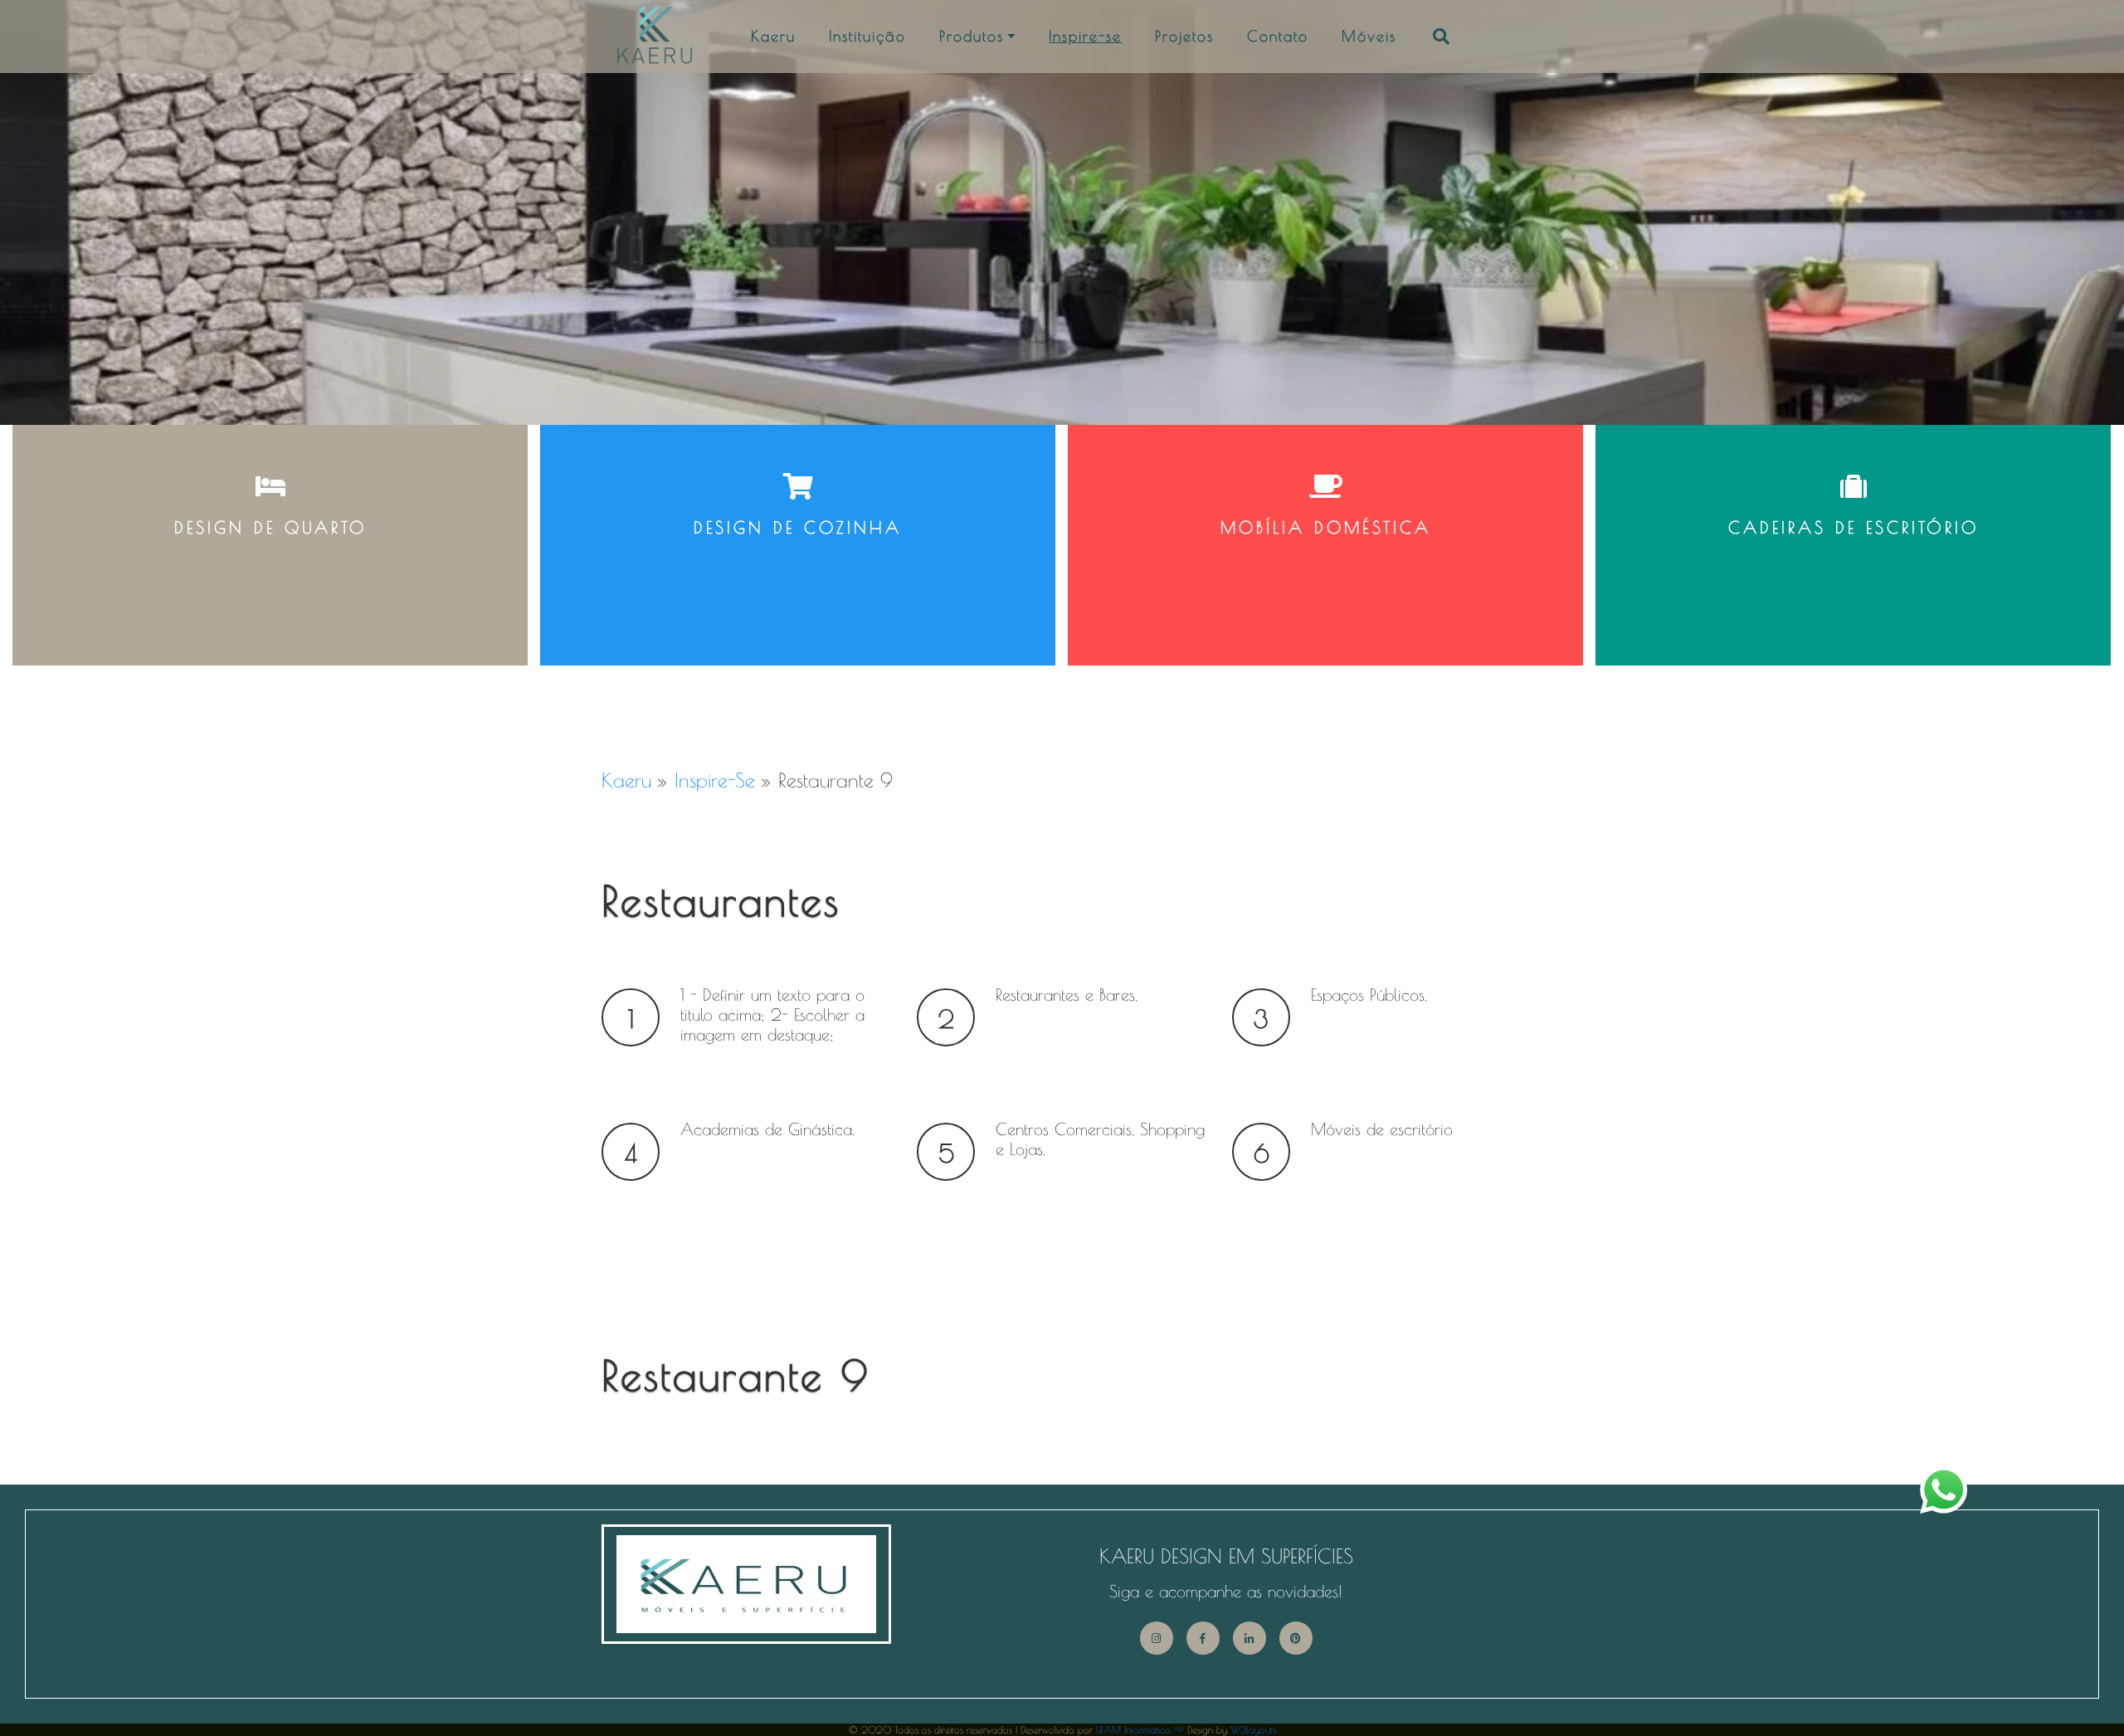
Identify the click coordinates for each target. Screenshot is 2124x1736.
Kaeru (773, 36)
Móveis (1369, 36)
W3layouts (1253, 1729)
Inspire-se (1085, 36)
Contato (1278, 36)
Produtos (972, 36)
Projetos (1184, 36)
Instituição (867, 36)
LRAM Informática (1140, 1729)
